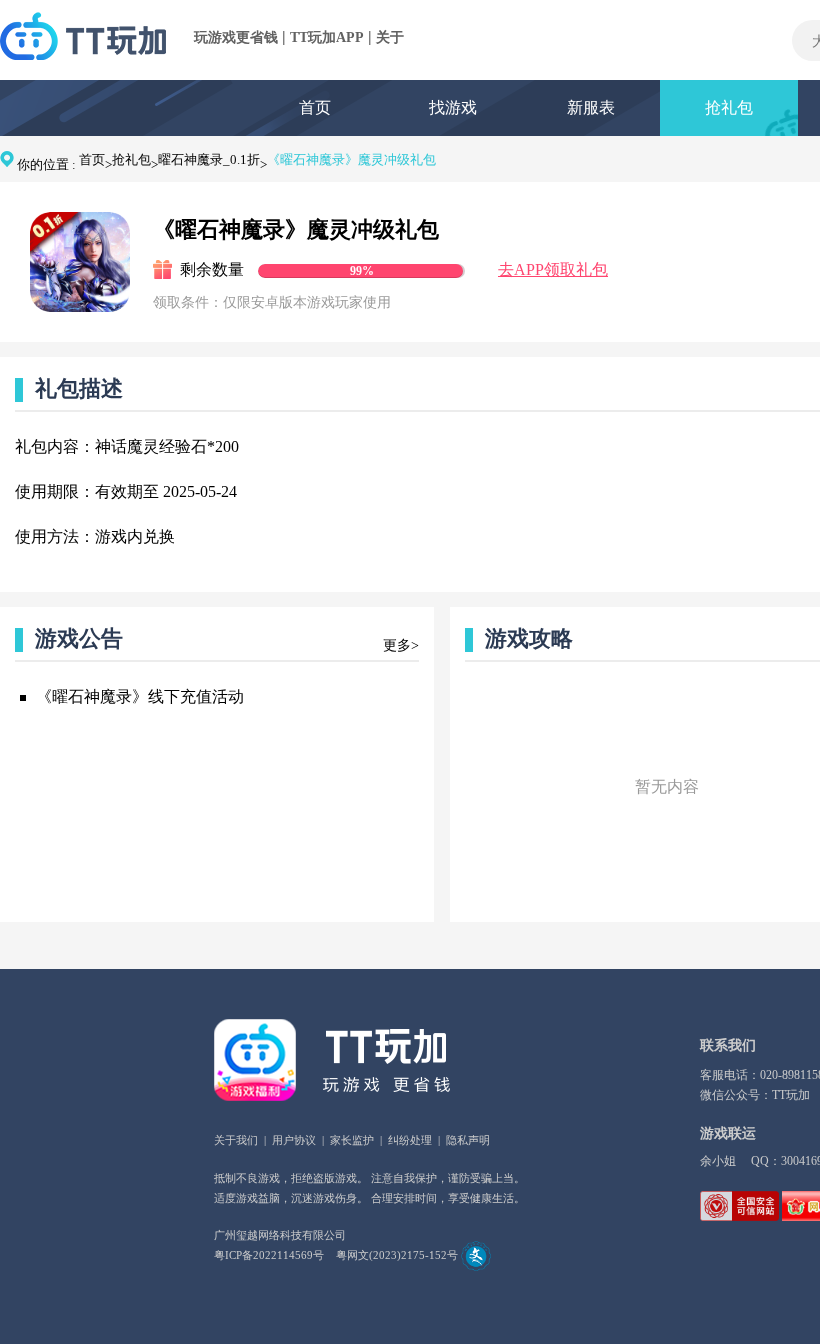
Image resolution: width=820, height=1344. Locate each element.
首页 (315, 107)
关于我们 (236, 1140)
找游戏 (453, 107)
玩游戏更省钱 (236, 37)
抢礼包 (729, 107)
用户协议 (294, 1140)
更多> (401, 645)
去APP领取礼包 (553, 269)
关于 (390, 37)
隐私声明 (468, 1140)
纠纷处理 (410, 1140)
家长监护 (352, 1140)
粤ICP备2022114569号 (269, 1255)
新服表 (591, 107)
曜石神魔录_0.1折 (209, 159)
